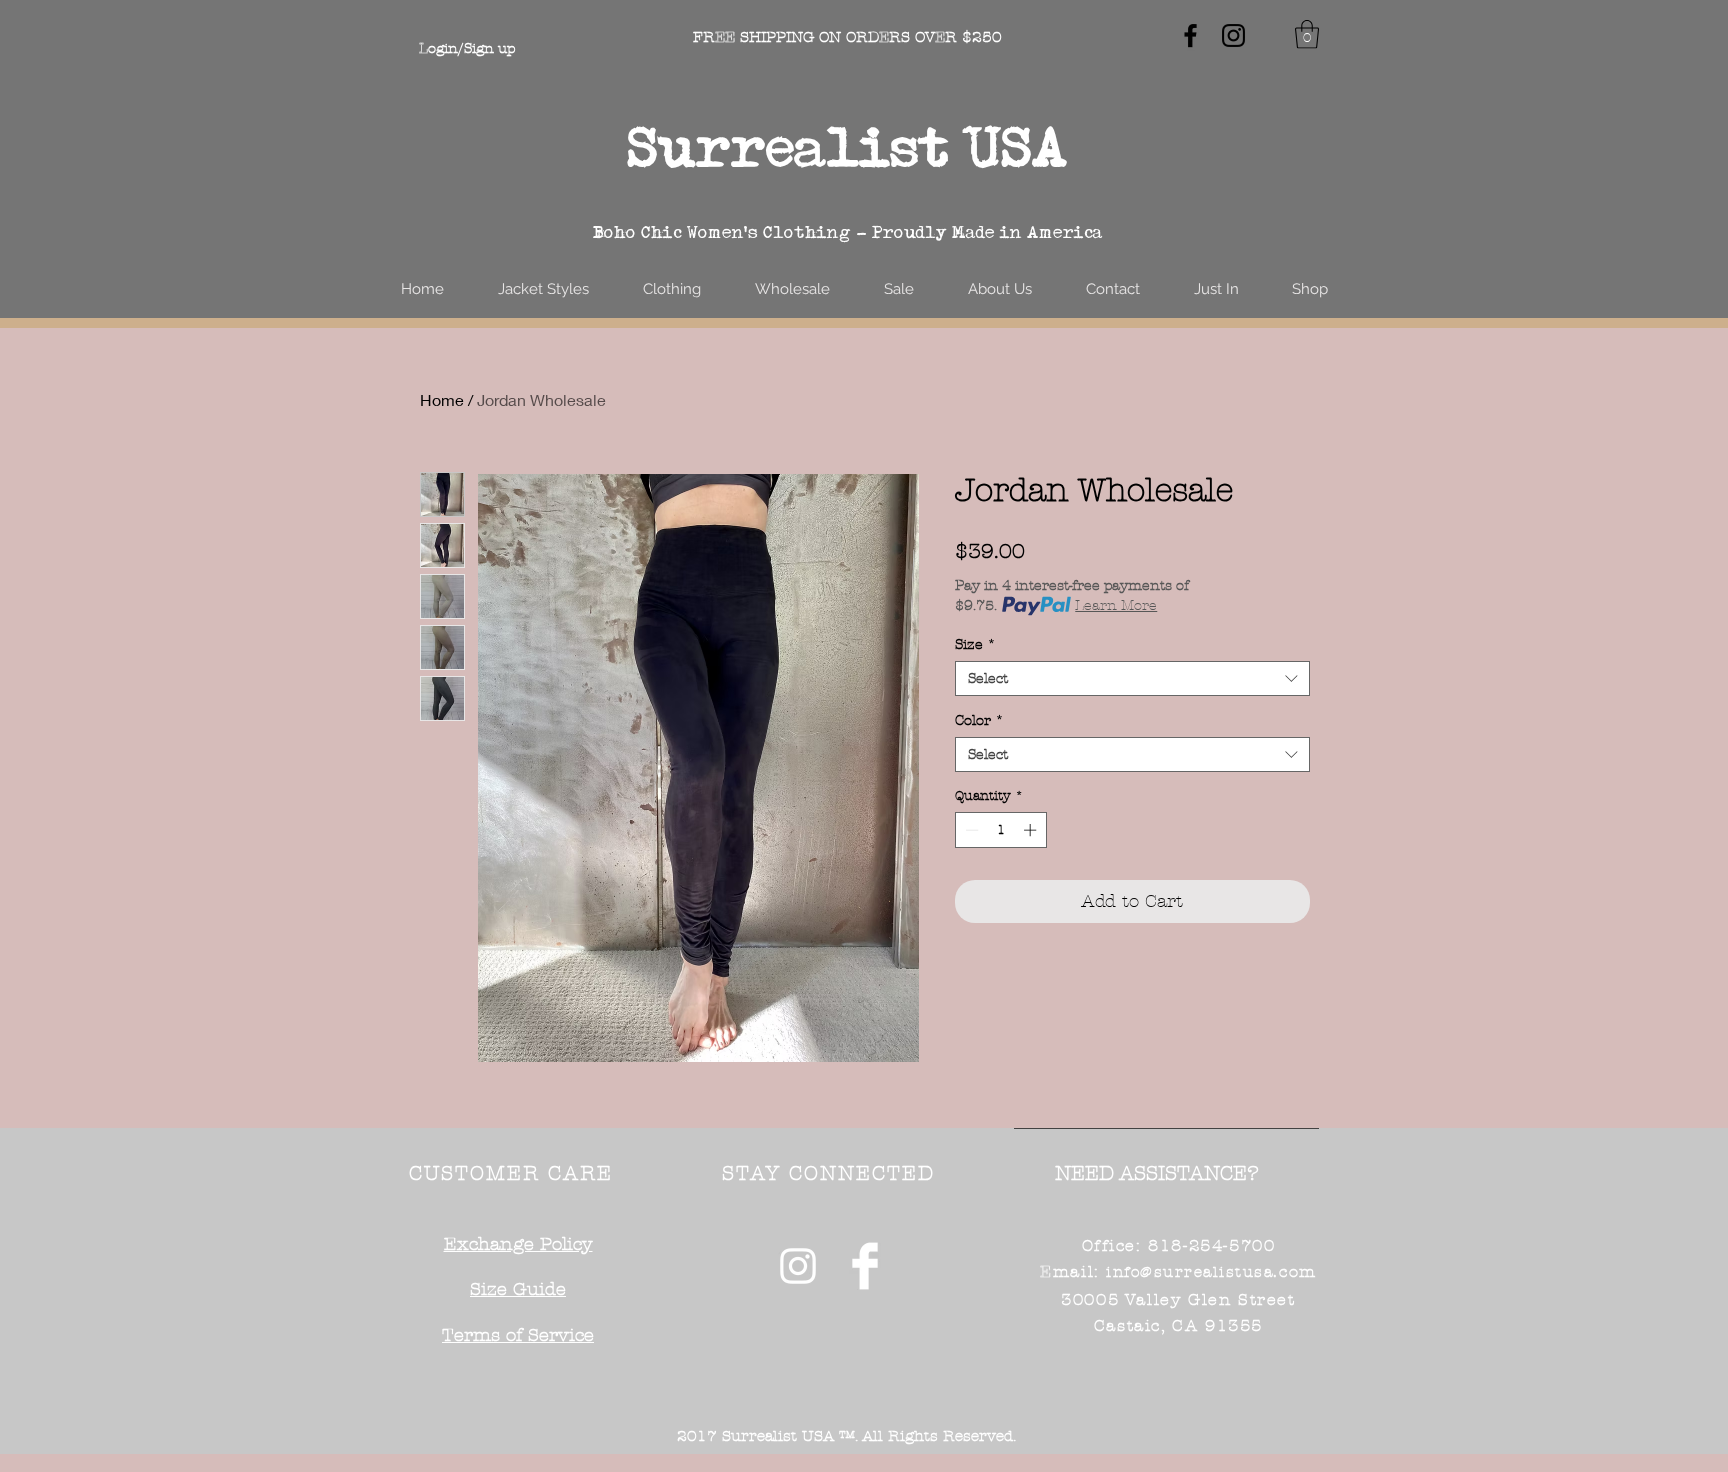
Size (975, 644)
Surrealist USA (848, 146)
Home (442, 399)
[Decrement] (970, 830)
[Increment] (1032, 830)
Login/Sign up (467, 48)
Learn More (1116, 605)
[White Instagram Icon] (798, 1266)
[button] (1307, 34)
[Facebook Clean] (865, 1266)
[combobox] (1132, 678)
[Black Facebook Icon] (1190, 35)
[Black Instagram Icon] (1233, 35)
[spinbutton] (1000, 830)
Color (979, 720)
